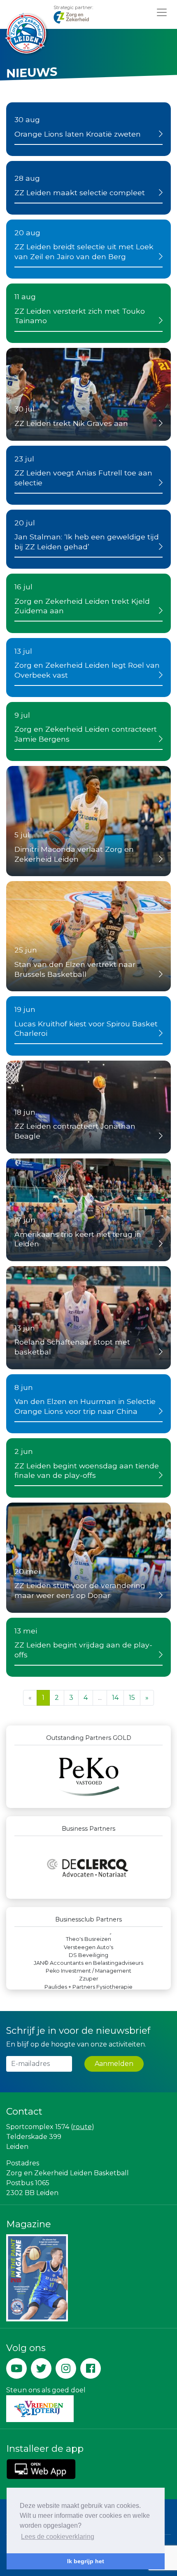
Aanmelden (114, 2064)
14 (115, 1698)
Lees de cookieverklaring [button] (58, 2537)
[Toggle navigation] (162, 12)
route (82, 2127)
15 (132, 1698)
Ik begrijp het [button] (86, 2561)
